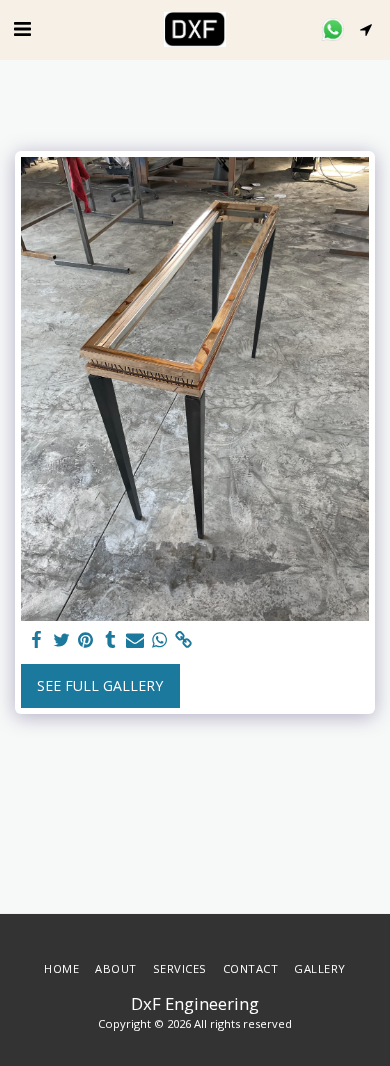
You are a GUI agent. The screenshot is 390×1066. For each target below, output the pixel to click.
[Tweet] (62, 640)
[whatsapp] (160, 640)
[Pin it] (86, 640)
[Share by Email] (135, 640)
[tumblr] (111, 640)
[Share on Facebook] (37, 640)
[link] (184, 640)
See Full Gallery (100, 685)
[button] (22, 28)
